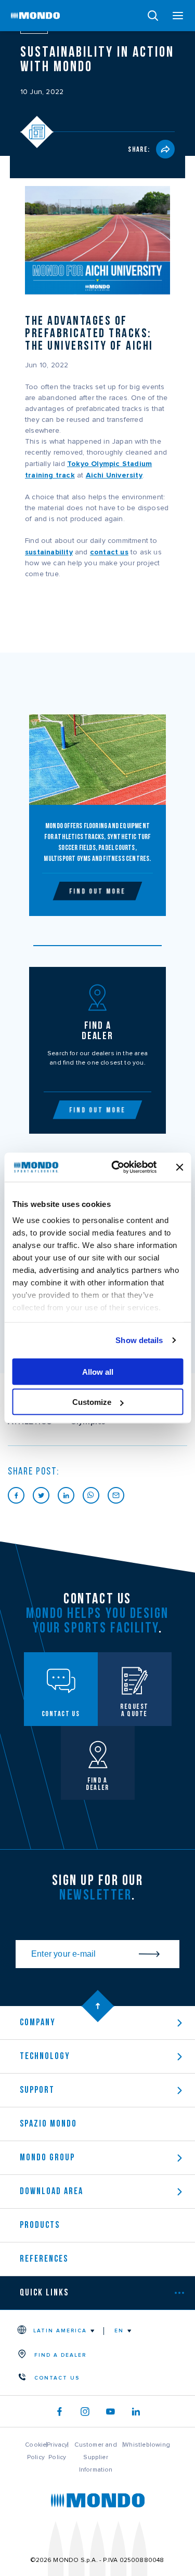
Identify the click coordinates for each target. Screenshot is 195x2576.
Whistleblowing (147, 2445)
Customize (92, 1402)
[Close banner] (179, 1167)
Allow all (98, 1371)
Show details (139, 1340)
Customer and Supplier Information (95, 2457)
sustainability (49, 552)
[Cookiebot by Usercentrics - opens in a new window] (116, 1167)
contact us (109, 552)
